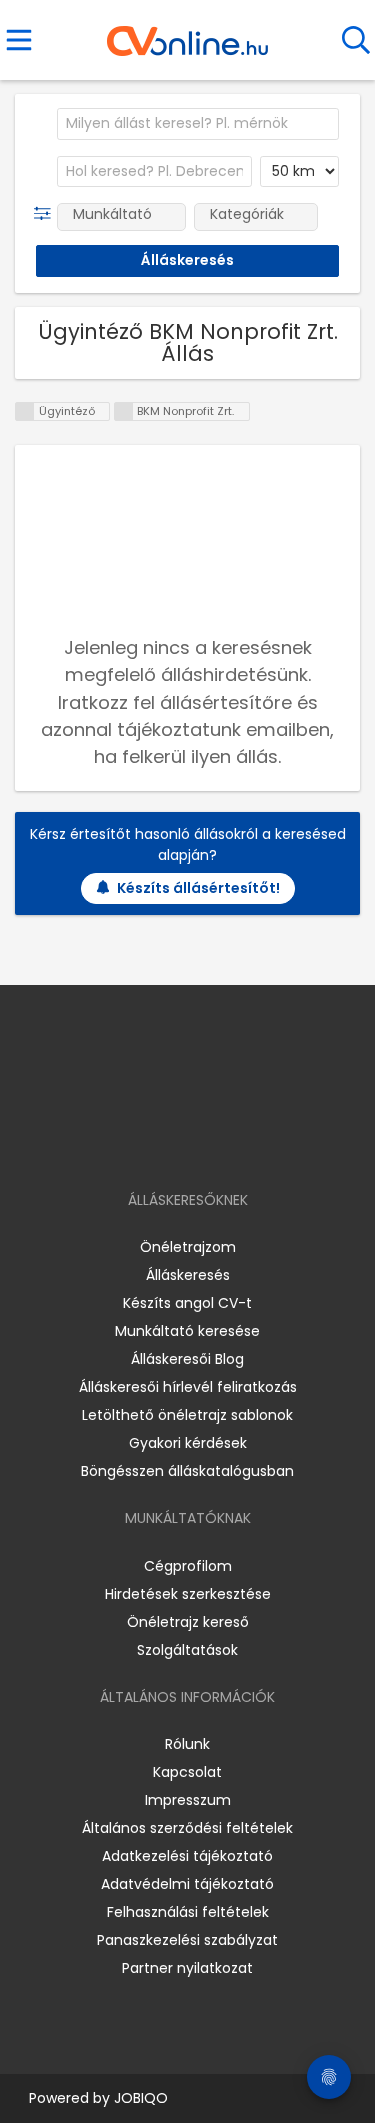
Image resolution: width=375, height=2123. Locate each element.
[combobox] (198, 124)
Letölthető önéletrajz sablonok (187, 1415)
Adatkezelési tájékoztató (187, 1856)
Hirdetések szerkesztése (188, 1594)
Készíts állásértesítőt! (198, 888)
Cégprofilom (188, 1566)
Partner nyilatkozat (187, 1968)
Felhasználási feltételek (188, 1912)
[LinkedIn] (207, 1142)
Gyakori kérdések (188, 1443)
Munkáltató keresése (187, 1331)
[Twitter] (237, 1142)
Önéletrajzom (188, 1247)
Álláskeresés (188, 1275)
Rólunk (187, 1744)
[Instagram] (174, 1142)
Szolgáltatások (187, 1650)
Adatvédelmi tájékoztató (187, 1884)
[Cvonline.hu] (187, 34)
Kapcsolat (187, 1772)
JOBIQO (141, 2098)
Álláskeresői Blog (187, 1359)
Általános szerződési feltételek (187, 1828)
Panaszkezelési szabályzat (187, 1940)
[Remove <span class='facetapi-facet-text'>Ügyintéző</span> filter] (25, 411)
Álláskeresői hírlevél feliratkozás (188, 1387)
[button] (46, 214)
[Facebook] (141, 1142)
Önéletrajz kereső (188, 1622)
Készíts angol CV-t (187, 1303)
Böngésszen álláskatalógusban (187, 1471)
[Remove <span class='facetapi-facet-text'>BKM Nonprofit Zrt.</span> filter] (124, 411)
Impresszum (188, 1800)
